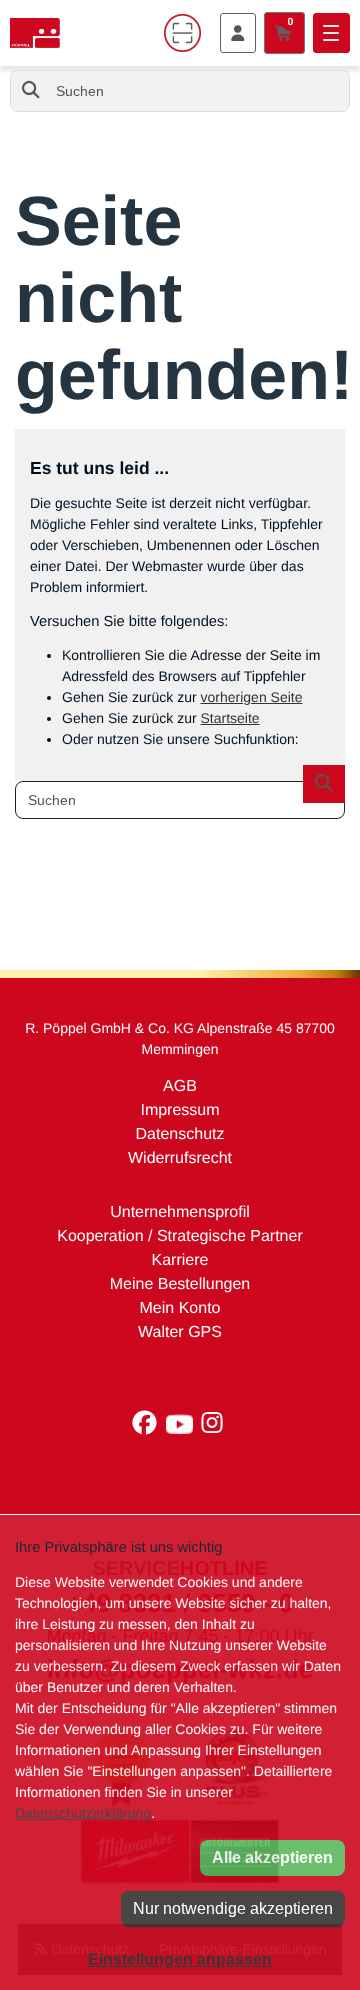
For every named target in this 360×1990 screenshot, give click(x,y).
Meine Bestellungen (180, 1284)
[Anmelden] (238, 33)
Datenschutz (180, 1134)
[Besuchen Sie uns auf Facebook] (149, 1428)
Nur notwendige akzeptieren (233, 1908)
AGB (180, 1086)
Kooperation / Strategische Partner (179, 1236)
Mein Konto (180, 1308)
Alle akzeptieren (272, 1857)
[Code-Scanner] (183, 33)
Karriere (180, 1260)
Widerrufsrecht (180, 1158)
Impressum (179, 1110)
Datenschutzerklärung (83, 1813)
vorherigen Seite (252, 697)
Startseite (230, 718)
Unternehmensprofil (180, 1212)
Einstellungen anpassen (180, 1959)
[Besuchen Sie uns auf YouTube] (184, 1428)
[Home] (35, 33)
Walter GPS (180, 1332)
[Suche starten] (31, 91)
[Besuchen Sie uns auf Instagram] (214, 1428)
